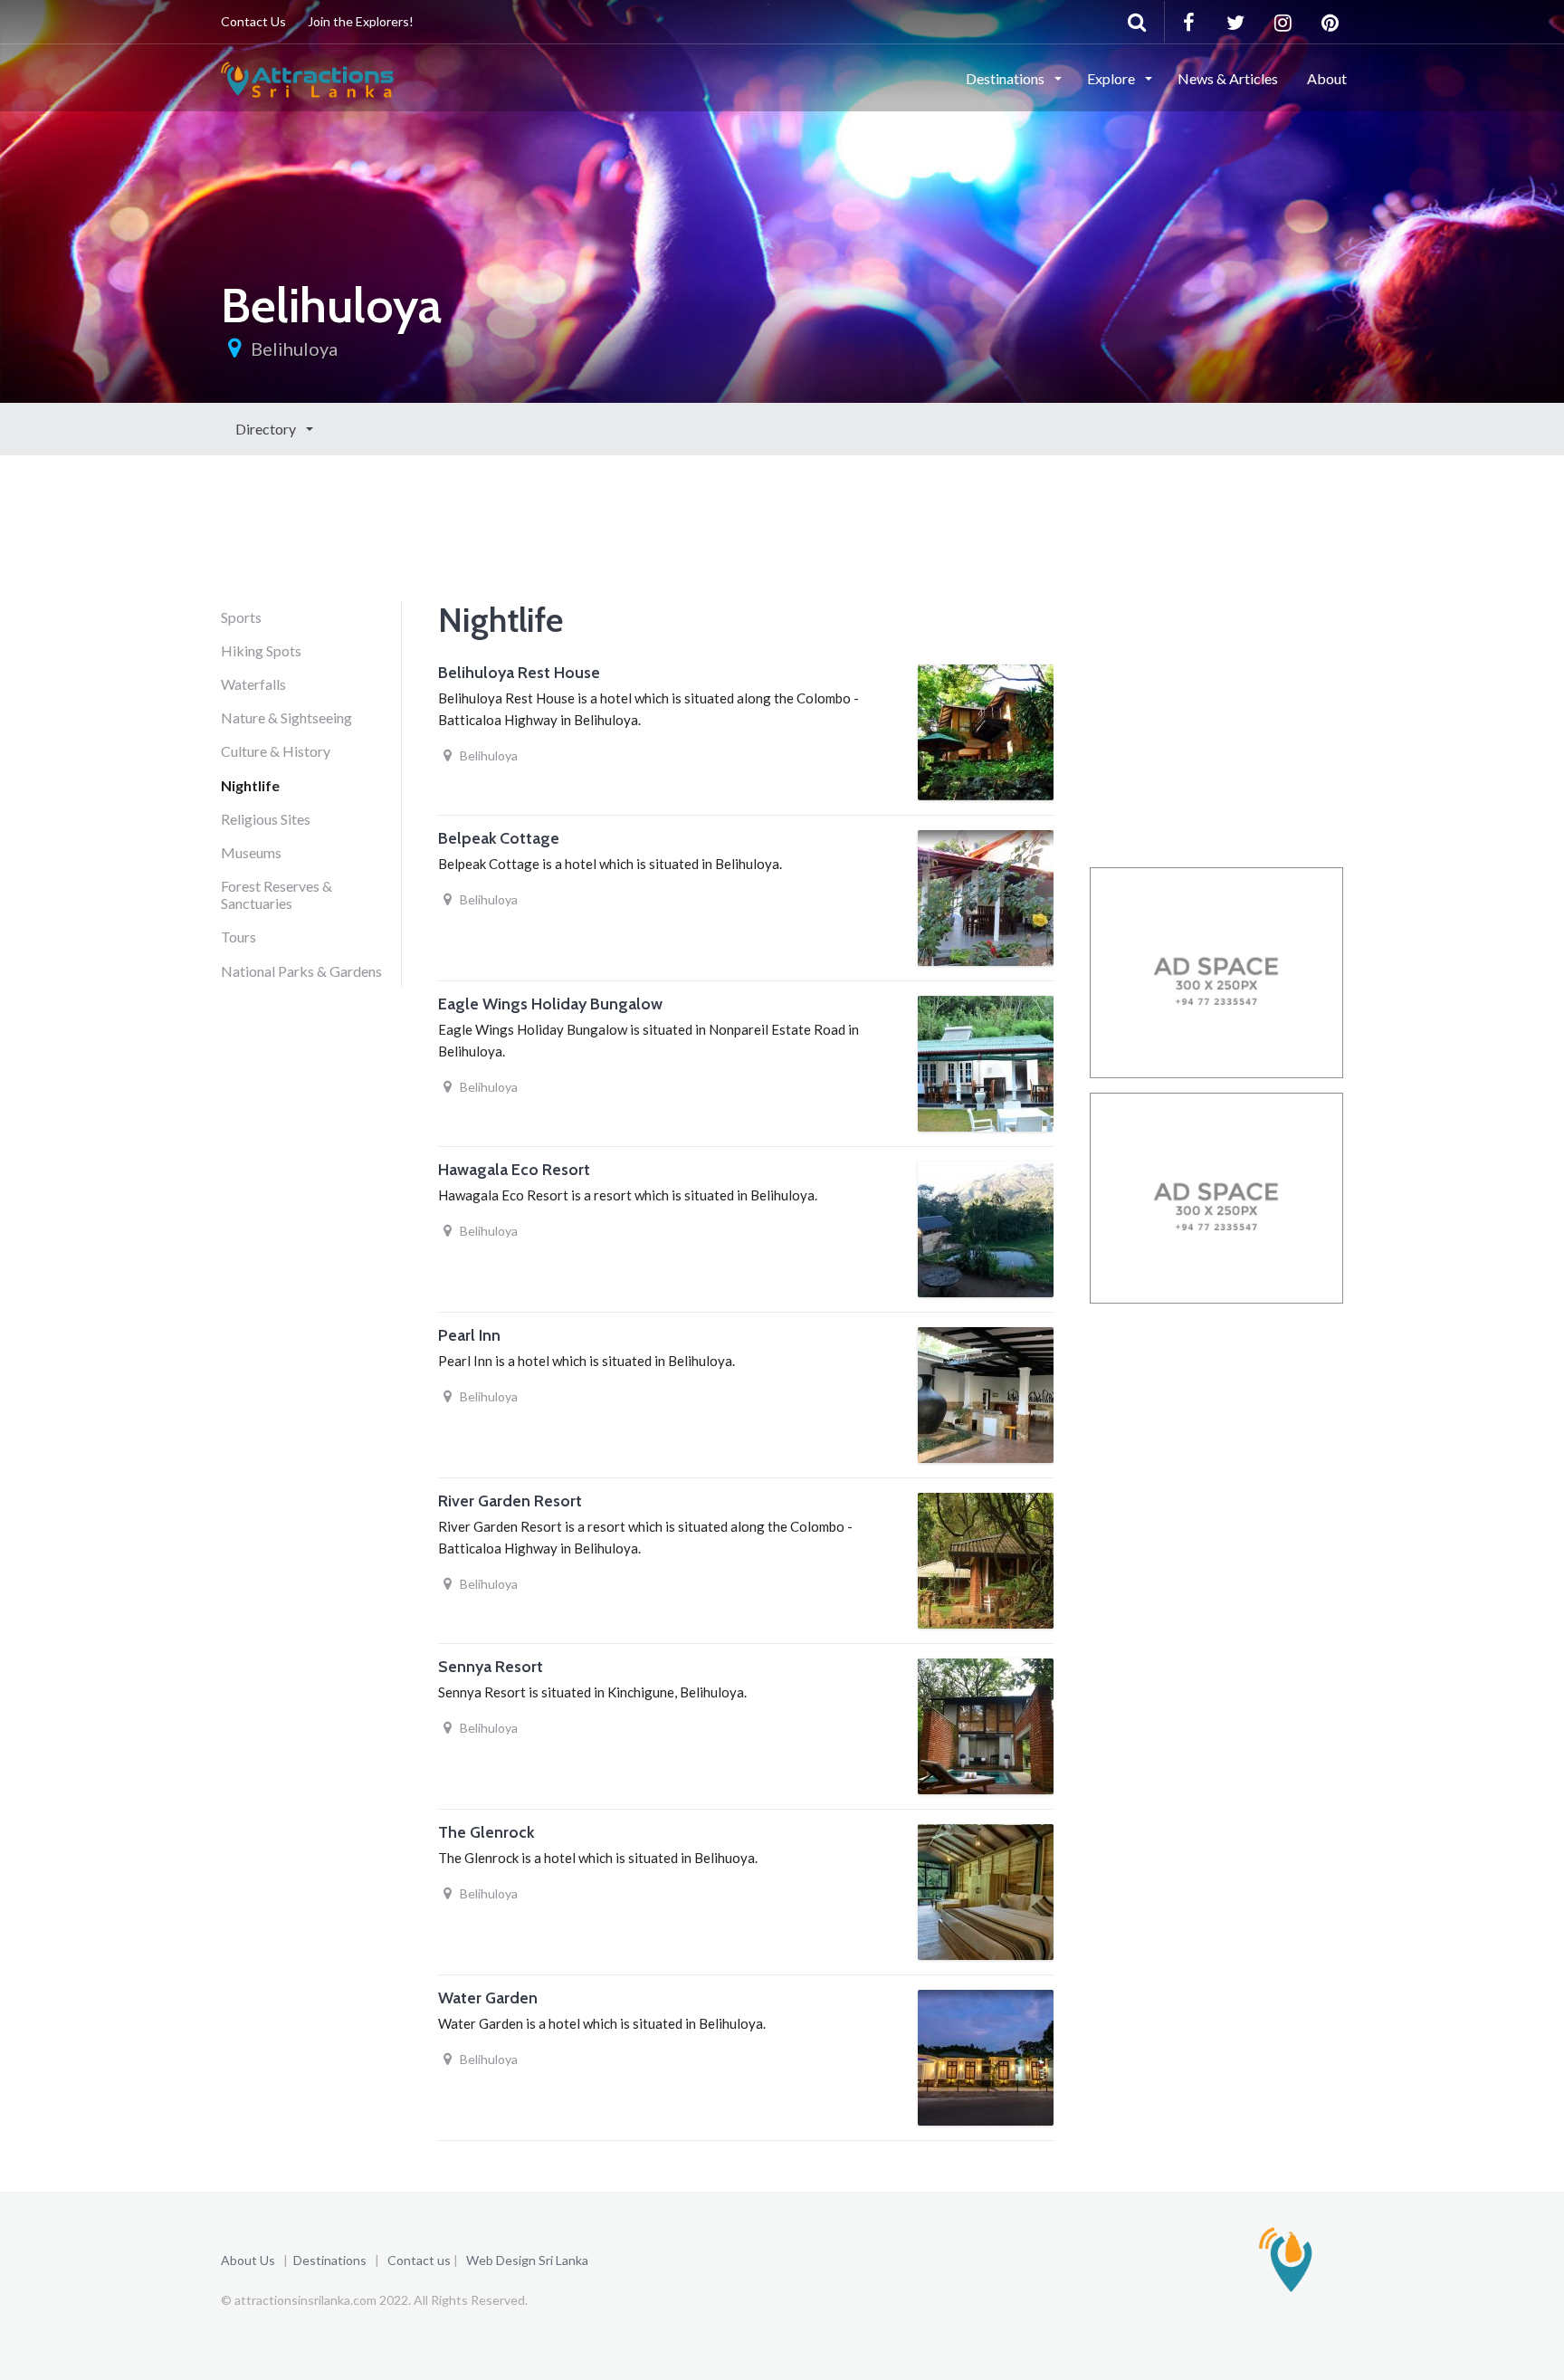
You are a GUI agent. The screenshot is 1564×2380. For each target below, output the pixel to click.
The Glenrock (486, 1832)
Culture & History (276, 751)
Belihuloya (294, 349)
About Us (248, 2260)
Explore (1112, 78)
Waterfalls (253, 684)
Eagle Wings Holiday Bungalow (550, 1004)
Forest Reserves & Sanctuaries (277, 894)
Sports (241, 617)
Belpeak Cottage (499, 838)
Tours (238, 937)
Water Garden (488, 1998)
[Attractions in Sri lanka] (307, 77)
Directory (267, 429)
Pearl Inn (469, 1335)
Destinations (1006, 78)
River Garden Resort (510, 1501)
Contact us (419, 2260)
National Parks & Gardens (301, 971)
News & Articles (1228, 78)
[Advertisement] (550, 554)
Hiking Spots (261, 650)
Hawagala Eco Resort (514, 1170)
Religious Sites (266, 819)
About (1327, 78)
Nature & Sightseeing (286, 717)
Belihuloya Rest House (519, 673)
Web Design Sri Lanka (527, 2260)
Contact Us (253, 21)
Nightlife (250, 785)
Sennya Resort (491, 1667)
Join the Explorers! (361, 21)
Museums (251, 852)
